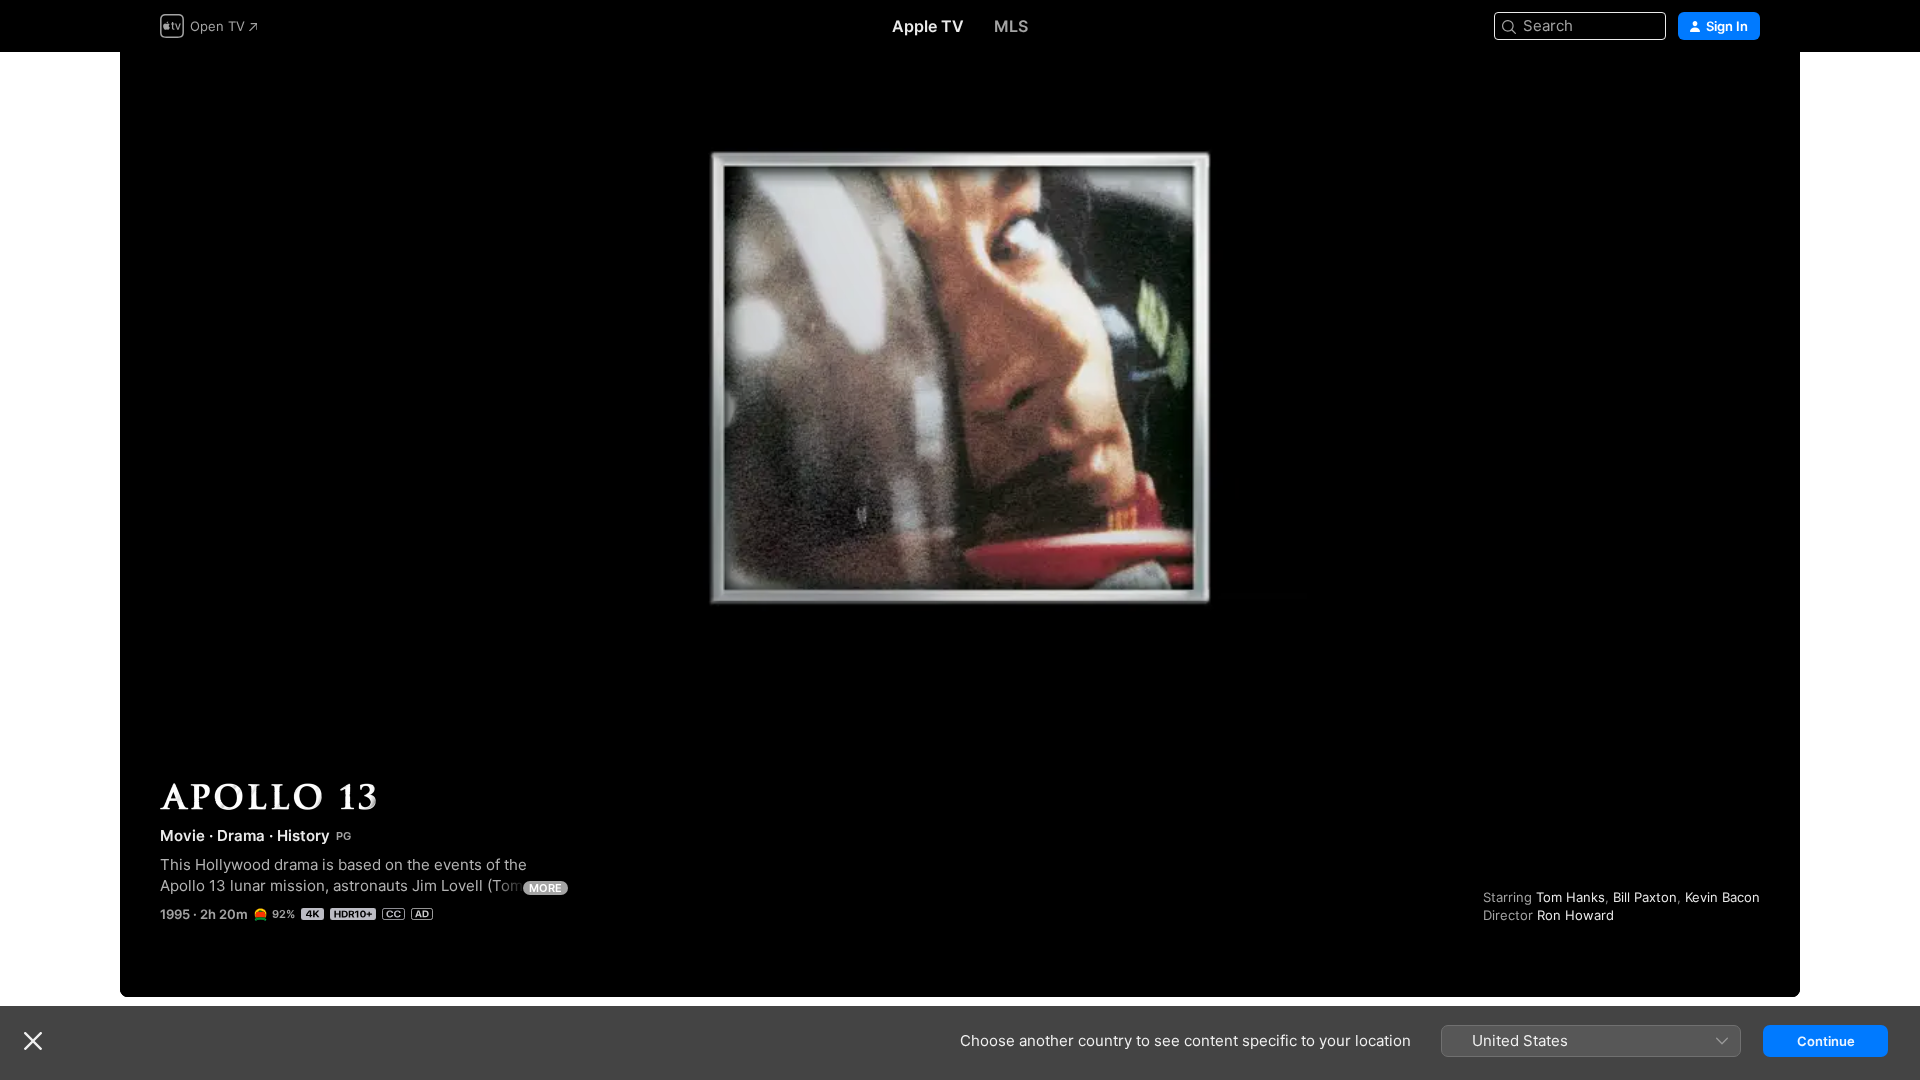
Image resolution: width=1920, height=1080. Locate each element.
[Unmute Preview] (1746, 91)
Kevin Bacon (1722, 897)
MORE (545, 888)
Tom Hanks (1570, 897)
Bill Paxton (1645, 897)
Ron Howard (1575, 915)
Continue (1826, 1041)
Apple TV (928, 26)
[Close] (33, 1041)
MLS (1011, 26)
